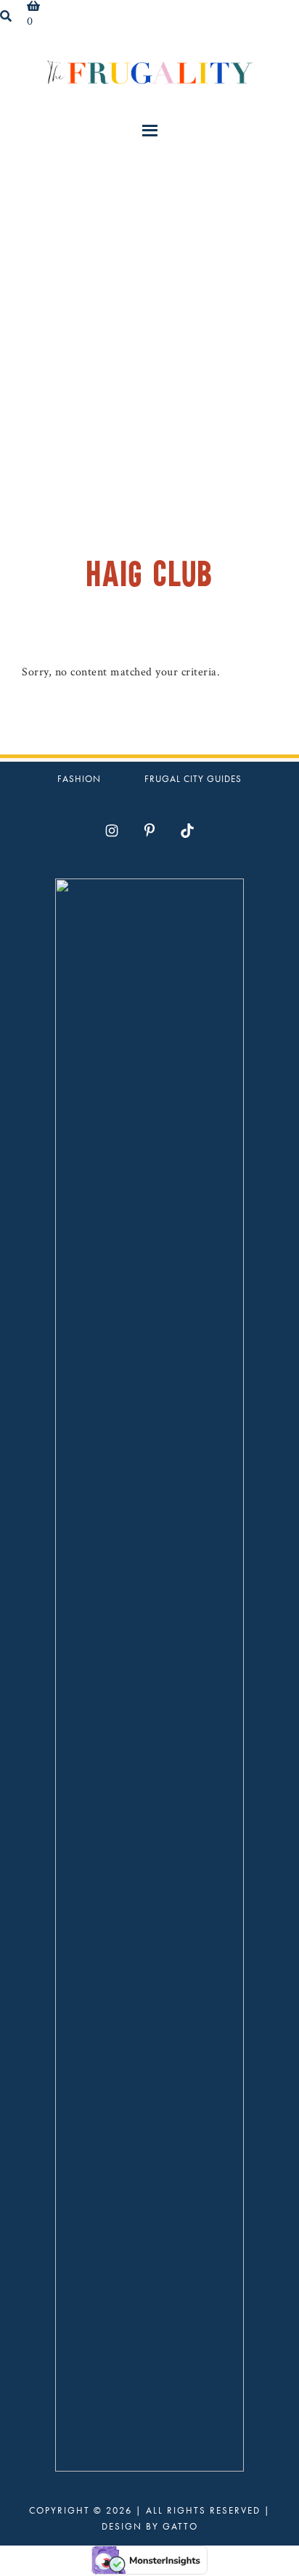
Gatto (180, 2526)
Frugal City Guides (193, 779)
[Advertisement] (149, 313)
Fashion (79, 779)
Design (122, 2526)
